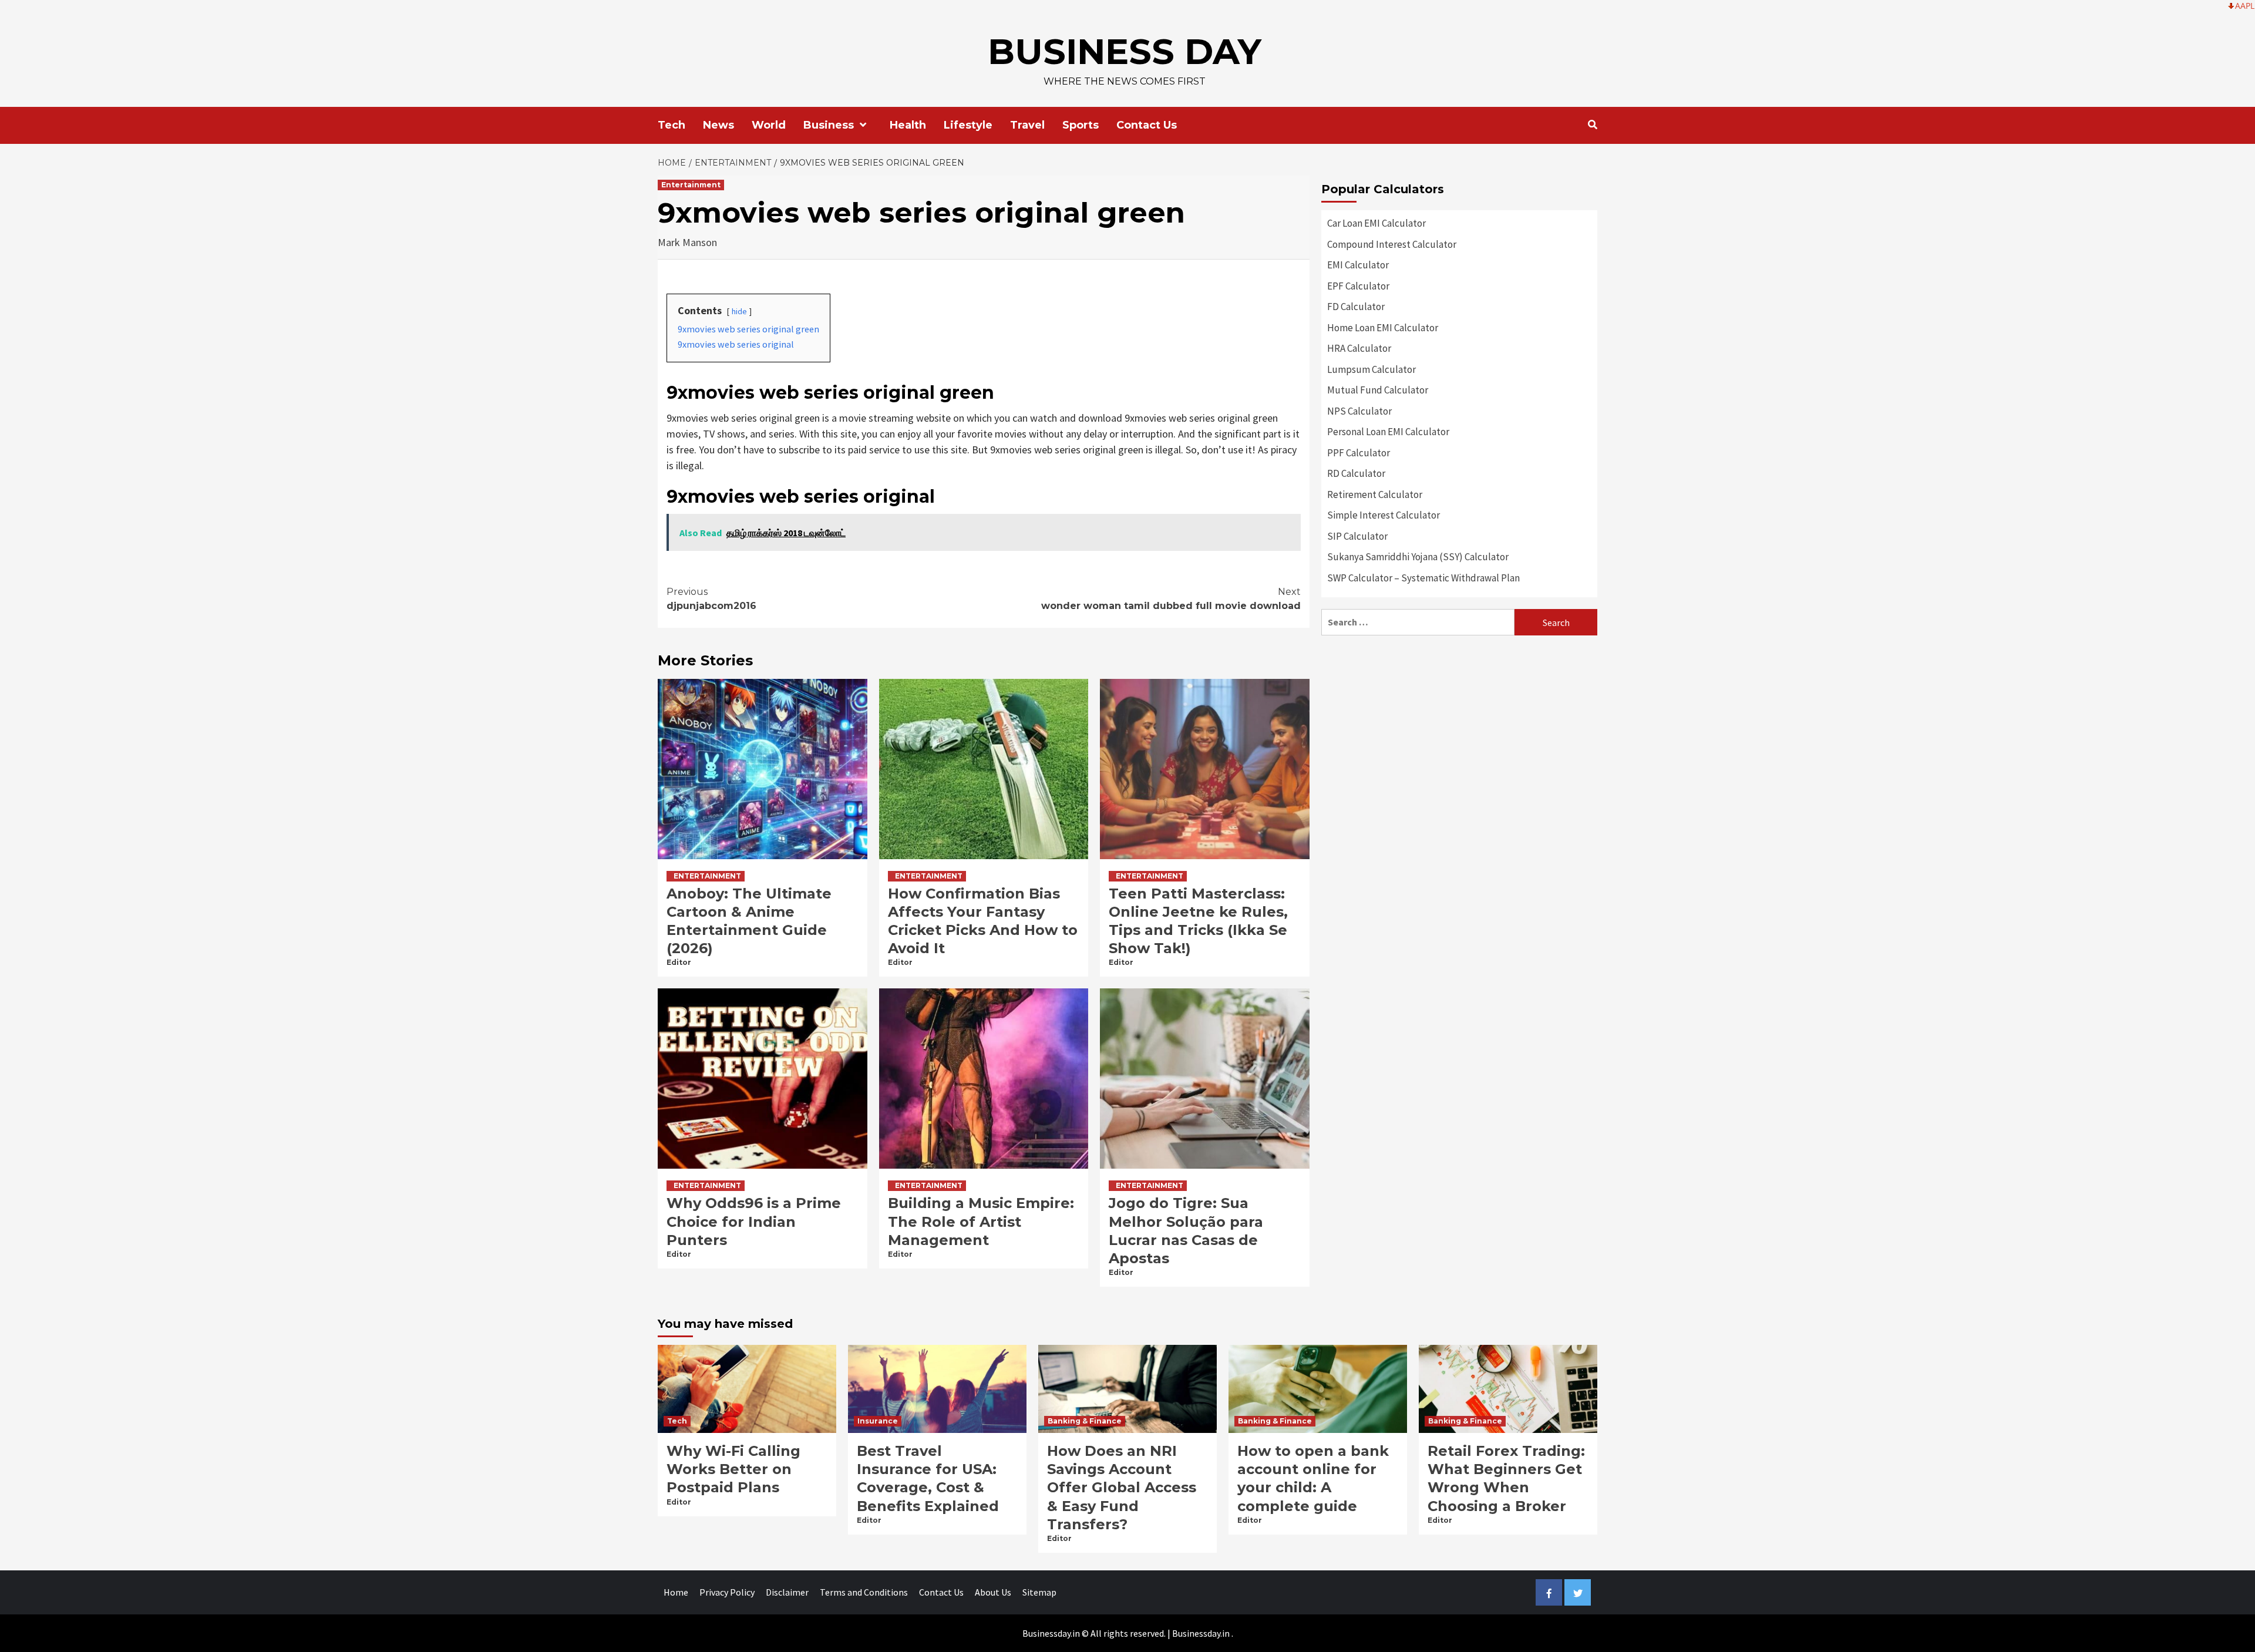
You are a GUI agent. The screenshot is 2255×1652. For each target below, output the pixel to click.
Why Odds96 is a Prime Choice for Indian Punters (754, 1221)
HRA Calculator (1359, 348)
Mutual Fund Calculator (1378, 390)
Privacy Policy (727, 1592)
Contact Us (1147, 125)
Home (676, 1592)
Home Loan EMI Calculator (1383, 328)
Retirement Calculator (1375, 494)
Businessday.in (1201, 1633)
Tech (672, 125)
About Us (993, 1592)
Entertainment (691, 185)
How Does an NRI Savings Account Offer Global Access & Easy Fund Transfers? (1122, 1488)
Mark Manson (687, 242)
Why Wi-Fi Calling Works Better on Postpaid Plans (733, 1469)
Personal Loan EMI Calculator (1388, 432)
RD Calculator (1356, 473)
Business (829, 125)
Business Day (1125, 51)
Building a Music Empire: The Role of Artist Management (981, 1221)
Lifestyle (968, 125)
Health (908, 125)
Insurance (878, 1421)
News (718, 125)
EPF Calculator (1358, 286)
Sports (1081, 125)
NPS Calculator (1359, 411)
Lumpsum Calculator (1371, 369)
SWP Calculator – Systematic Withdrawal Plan (1423, 578)
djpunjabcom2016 (711, 599)
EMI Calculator (1358, 265)
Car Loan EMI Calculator (1376, 223)
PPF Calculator (1359, 453)
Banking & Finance (1085, 1421)
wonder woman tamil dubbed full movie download (1171, 599)
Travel (1027, 125)
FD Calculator (1356, 307)
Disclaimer (787, 1592)
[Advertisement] (1459, 729)
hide (739, 311)
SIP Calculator (1357, 536)
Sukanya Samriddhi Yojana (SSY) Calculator (1418, 557)
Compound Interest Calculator (1392, 244)
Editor (679, 962)
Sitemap (1039, 1592)
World (769, 125)
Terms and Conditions (864, 1592)
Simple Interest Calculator (1384, 515)
